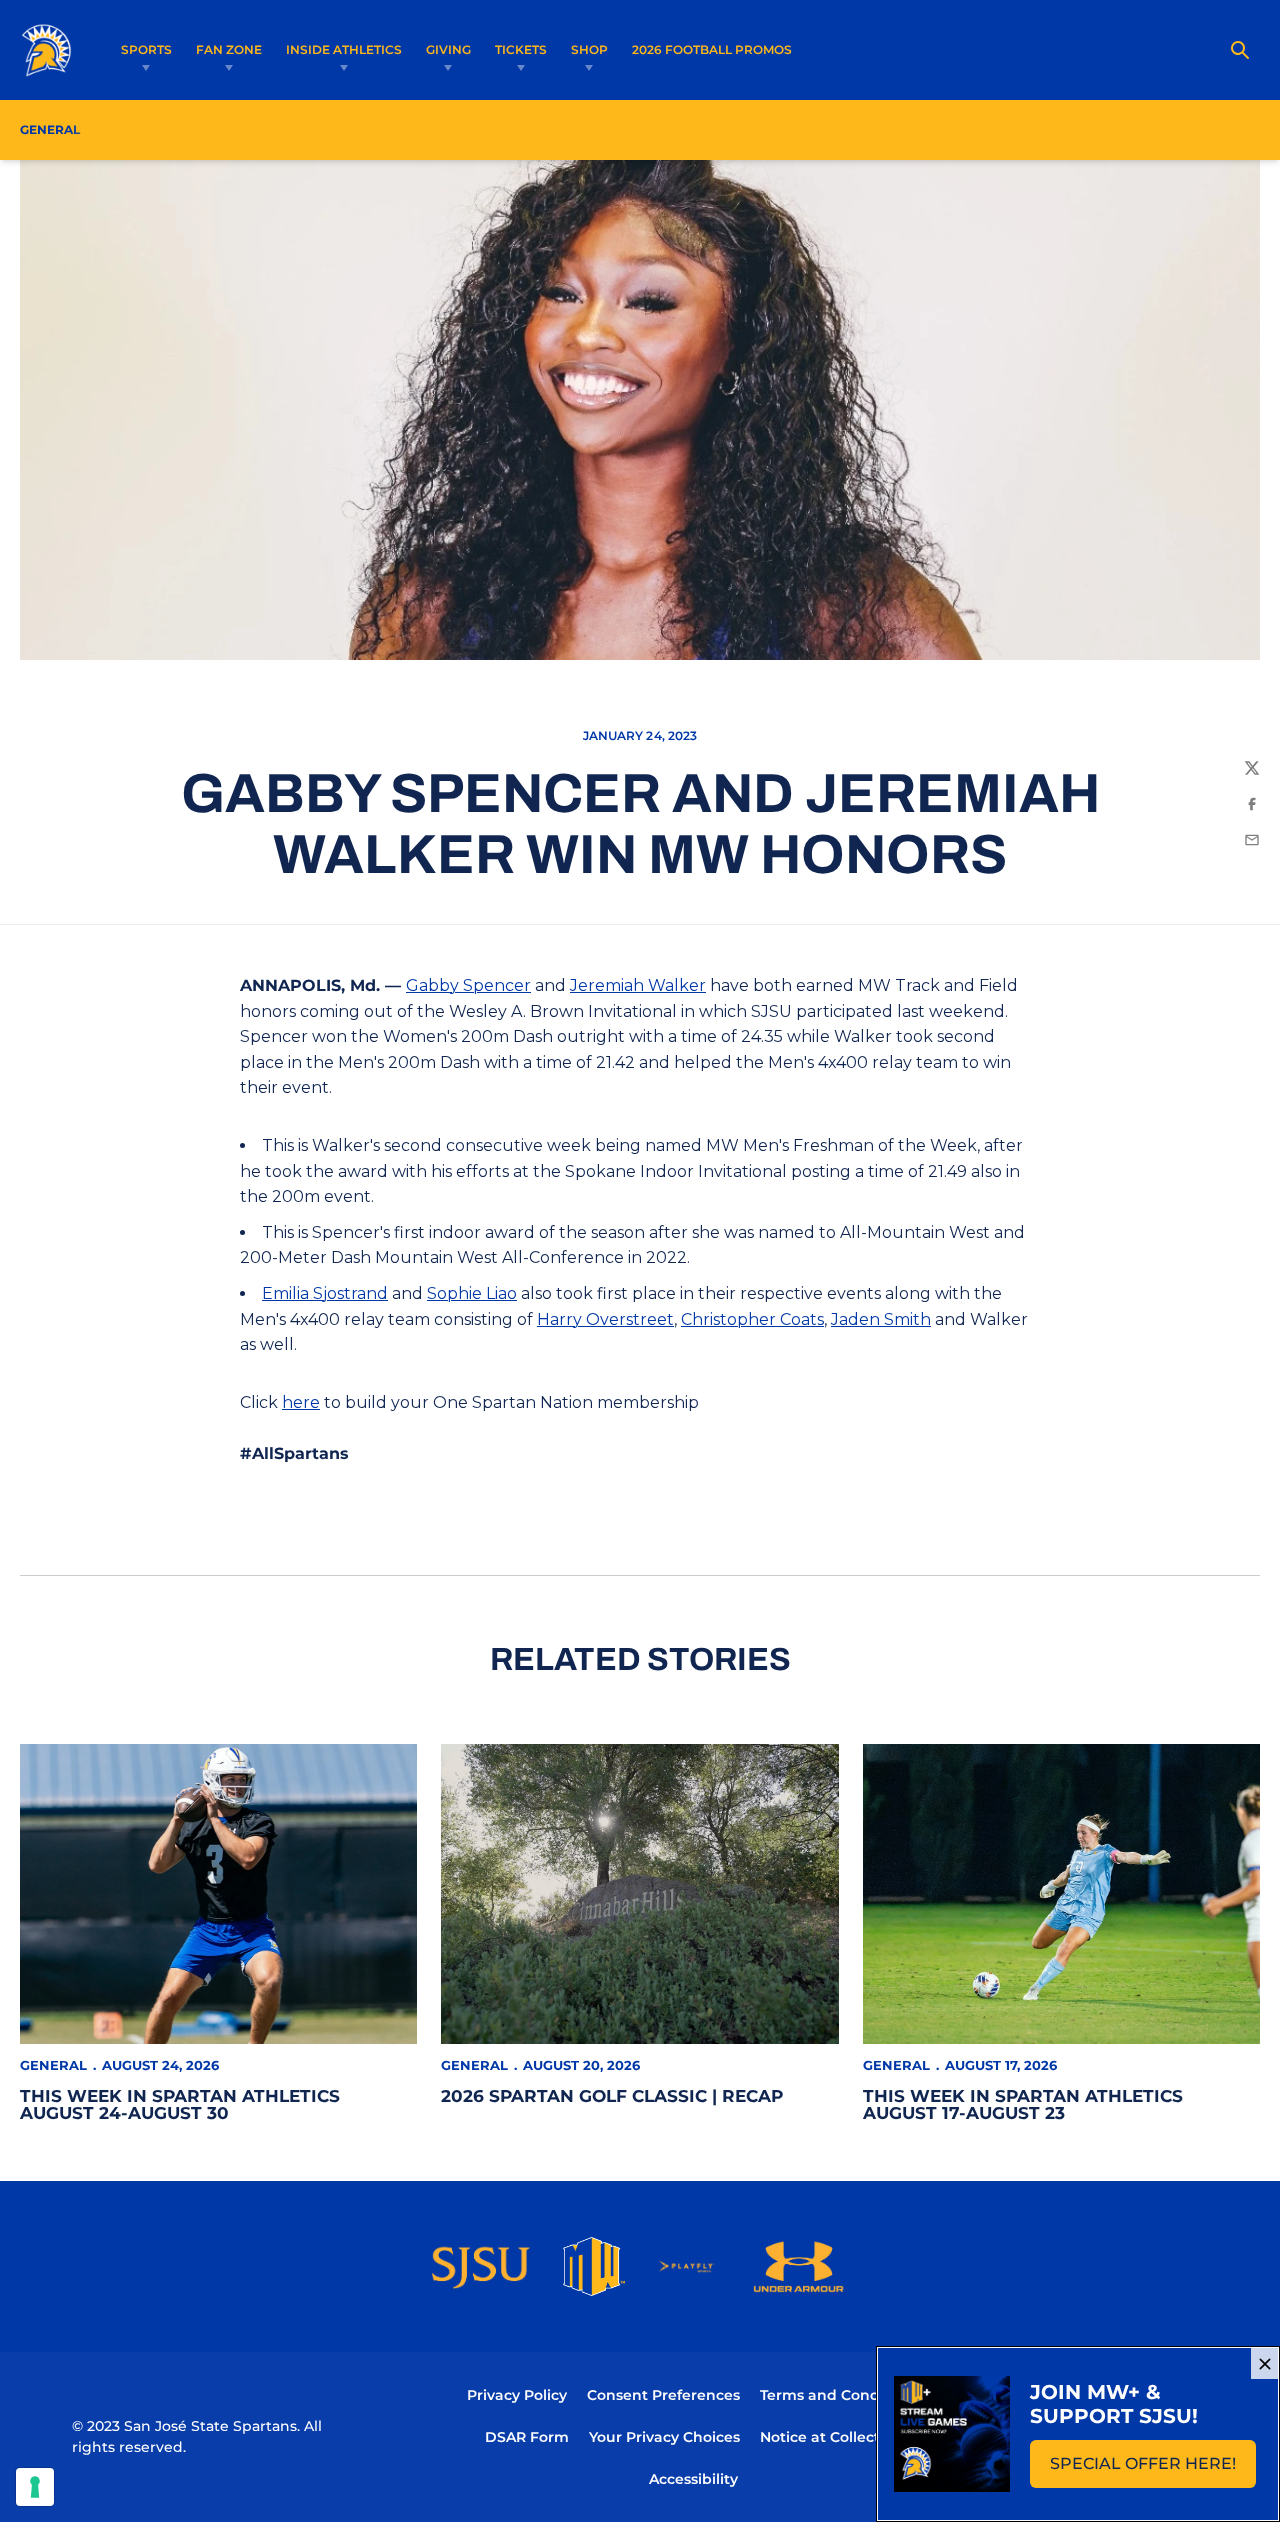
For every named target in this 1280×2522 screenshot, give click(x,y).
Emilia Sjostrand (325, 1293)
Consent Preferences (663, 2395)
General (53, 2065)
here (301, 1402)
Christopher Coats (752, 1319)
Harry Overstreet (605, 1319)
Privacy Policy (517, 2395)
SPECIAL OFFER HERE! (1153, 2469)
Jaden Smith (881, 1319)
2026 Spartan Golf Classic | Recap (612, 2096)
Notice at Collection (831, 2437)
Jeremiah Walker (638, 985)
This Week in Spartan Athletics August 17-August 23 (1023, 2104)
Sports (146, 49)
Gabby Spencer (468, 985)
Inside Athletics (344, 49)
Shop (589, 49)
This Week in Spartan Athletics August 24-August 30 (180, 2104)
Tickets (521, 49)
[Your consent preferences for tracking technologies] (35, 2487)
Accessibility (693, 2478)
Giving (448, 49)
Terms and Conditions (840, 2395)
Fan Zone (229, 49)
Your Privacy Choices (664, 2437)
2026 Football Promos (712, 49)
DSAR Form (527, 2437)
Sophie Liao (472, 1293)
